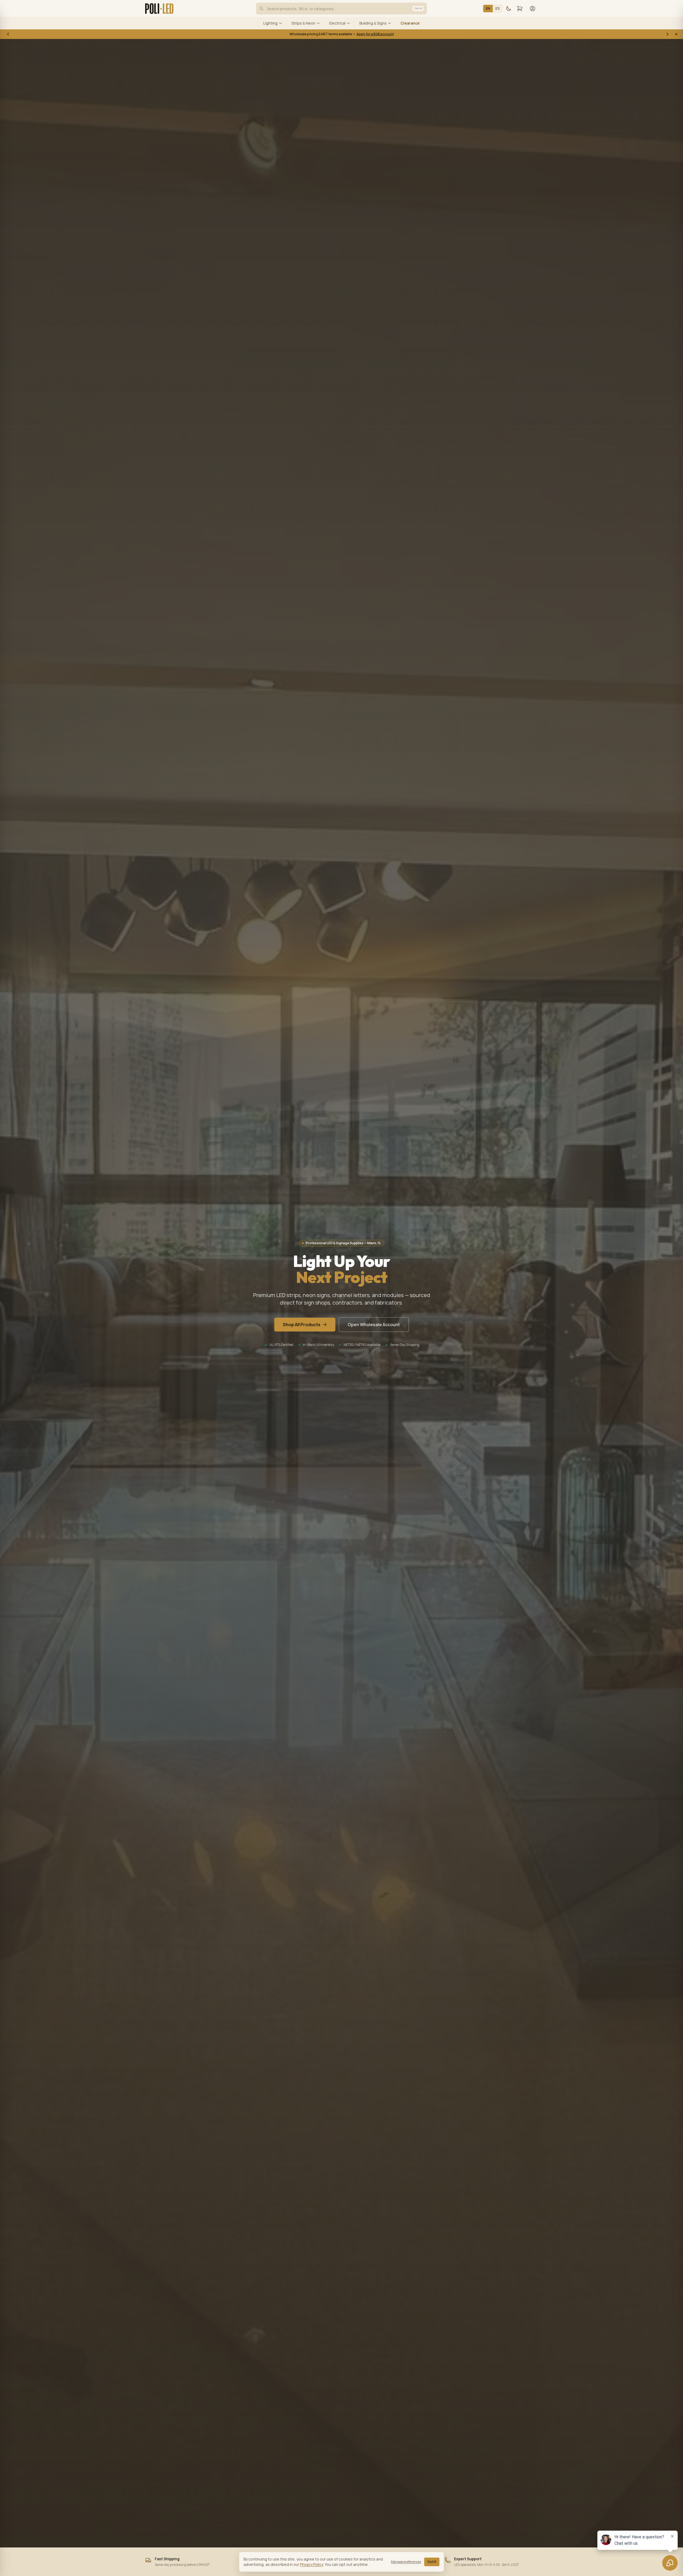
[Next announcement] (668, 34)
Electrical (337, 23)
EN (488, 8)
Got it (432, 2562)
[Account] (533, 9)
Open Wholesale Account (374, 1325)
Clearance (410, 23)
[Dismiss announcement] (676, 34)
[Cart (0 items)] (520, 9)
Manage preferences (406, 2562)
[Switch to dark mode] (509, 9)
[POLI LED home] (159, 9)
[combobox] (341, 9)
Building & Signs (373, 23)
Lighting (270, 23)
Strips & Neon (303, 23)
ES (498, 8)
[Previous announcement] (8, 34)
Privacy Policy (312, 2564)
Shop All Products (302, 1325)
